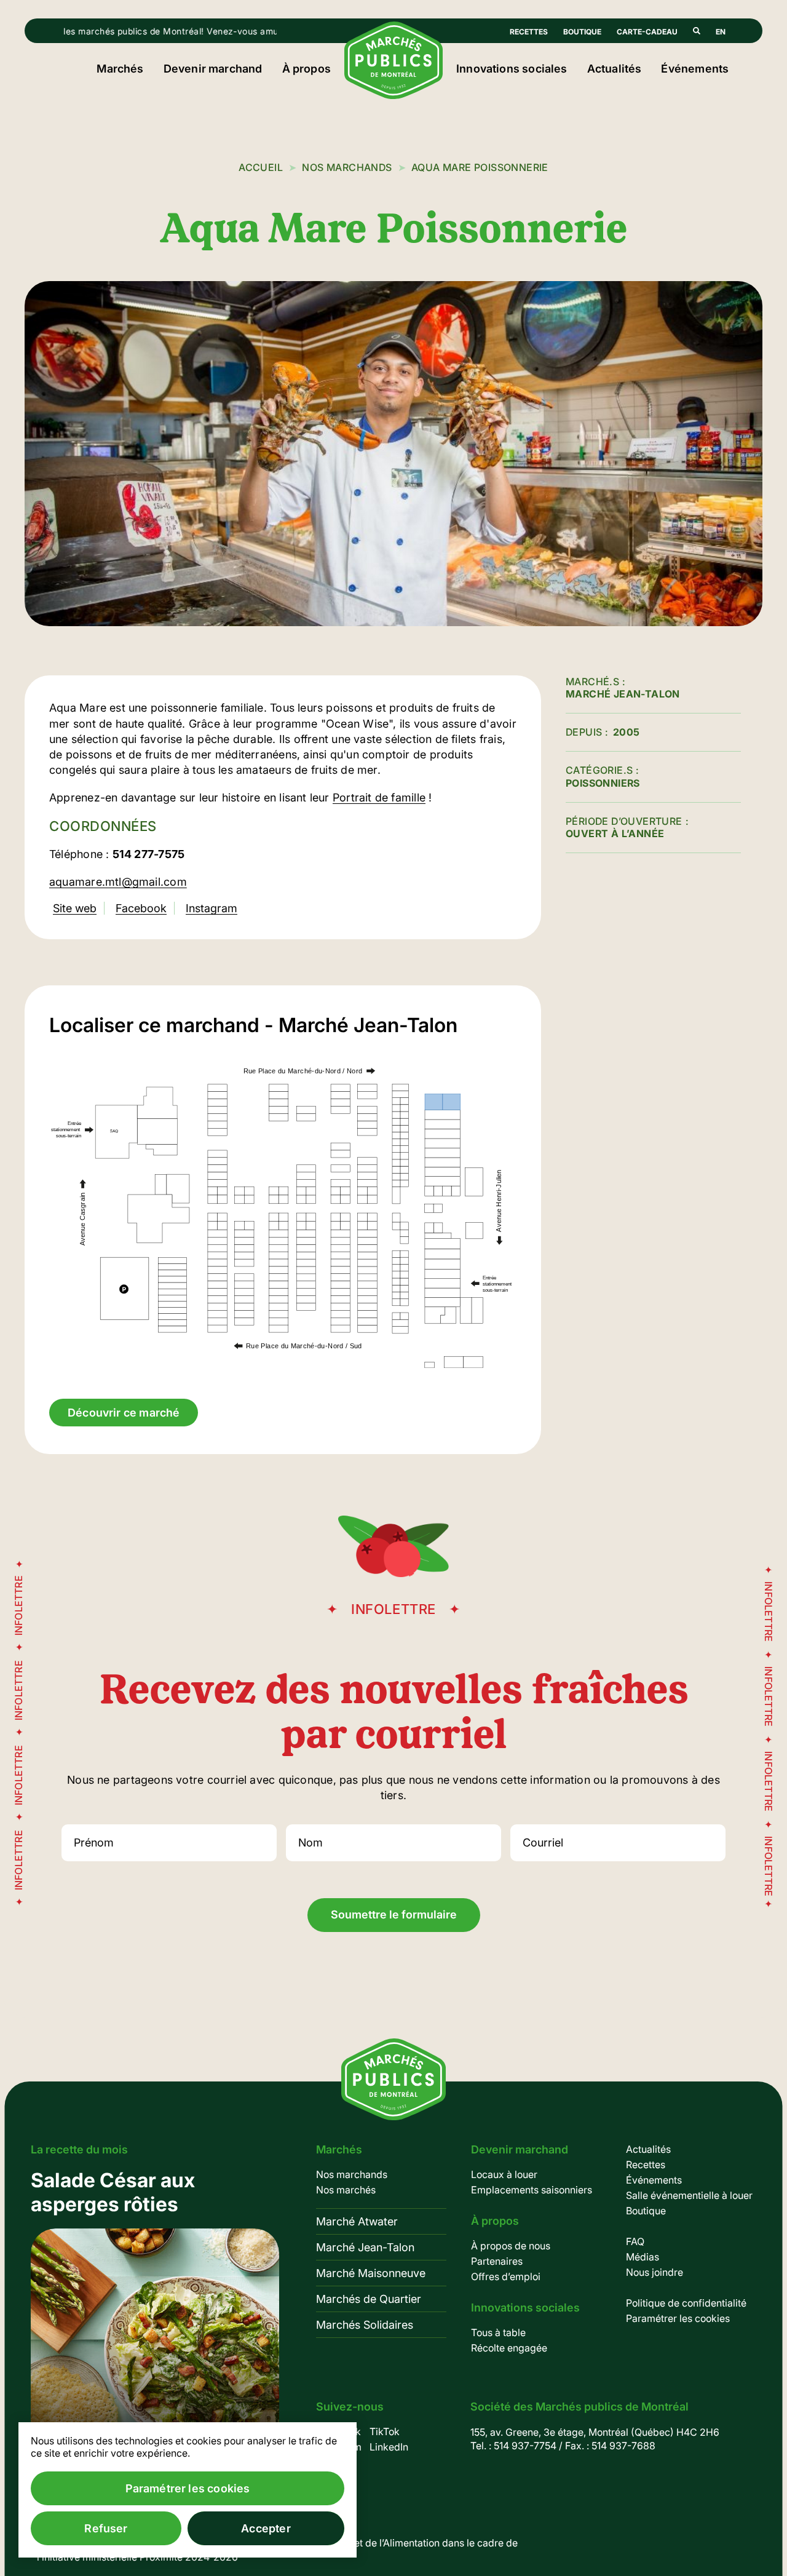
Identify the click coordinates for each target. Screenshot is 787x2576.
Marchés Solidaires (365, 2325)
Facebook (141, 908)
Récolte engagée (509, 2348)
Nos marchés (346, 2190)
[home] (393, 95)
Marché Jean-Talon (365, 2247)
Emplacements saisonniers (532, 2190)
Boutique (582, 32)
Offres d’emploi (506, 2276)
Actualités (615, 69)
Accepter (266, 2528)
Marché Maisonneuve (371, 2273)
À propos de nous (511, 2246)
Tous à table (498, 2332)
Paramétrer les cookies (678, 2318)
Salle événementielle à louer (689, 2195)
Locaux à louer (504, 2174)
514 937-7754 (525, 2446)
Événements (695, 69)
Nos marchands (347, 167)
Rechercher (697, 31)
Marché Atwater (357, 2221)
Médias (643, 2257)
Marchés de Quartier (369, 2299)
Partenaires (497, 2261)
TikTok (385, 2431)
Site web (75, 908)
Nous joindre (655, 2272)
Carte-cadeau (647, 32)
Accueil (261, 167)
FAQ (635, 2241)
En (721, 32)
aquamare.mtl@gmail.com (118, 882)
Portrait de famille (379, 797)
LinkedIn (389, 2447)
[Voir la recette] (155, 2323)
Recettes (529, 32)
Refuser (106, 2528)
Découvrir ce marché (124, 1413)
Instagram (212, 908)
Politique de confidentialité (686, 2303)
